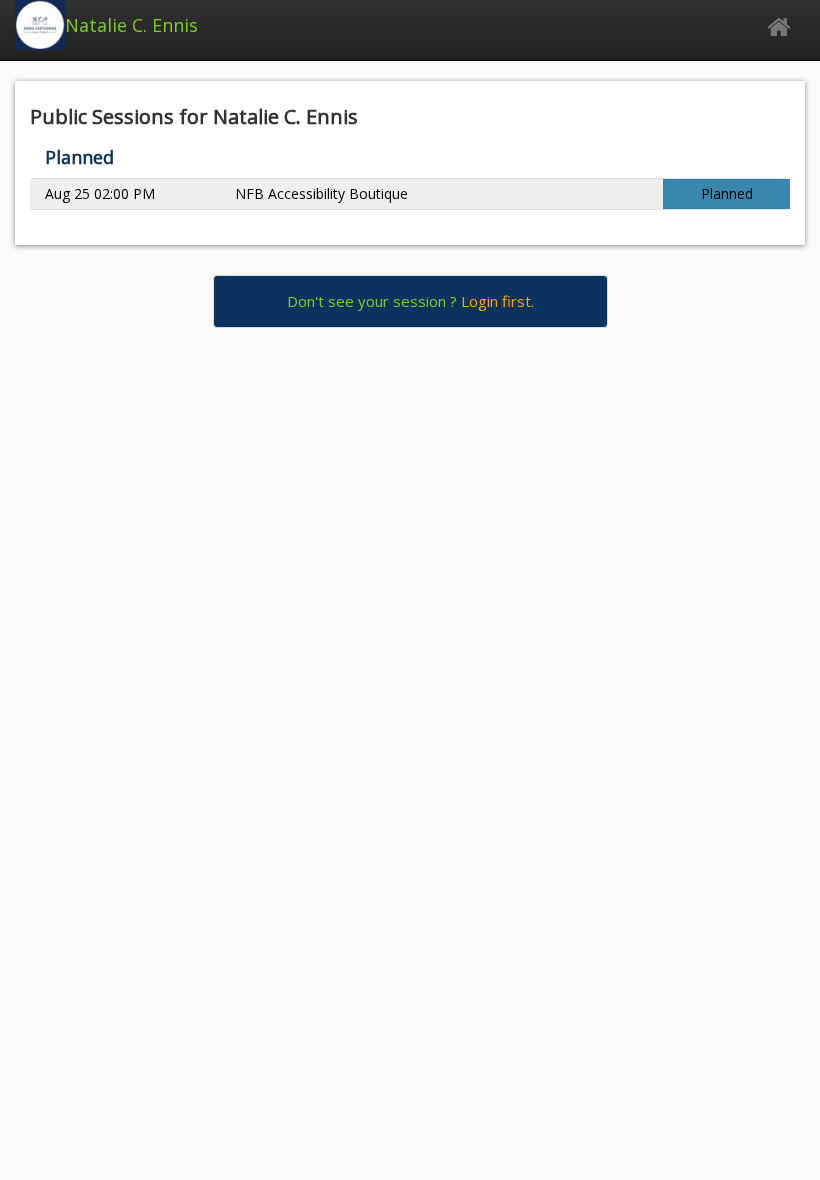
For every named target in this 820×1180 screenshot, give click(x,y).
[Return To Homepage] (778, 27)
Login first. (497, 301)
